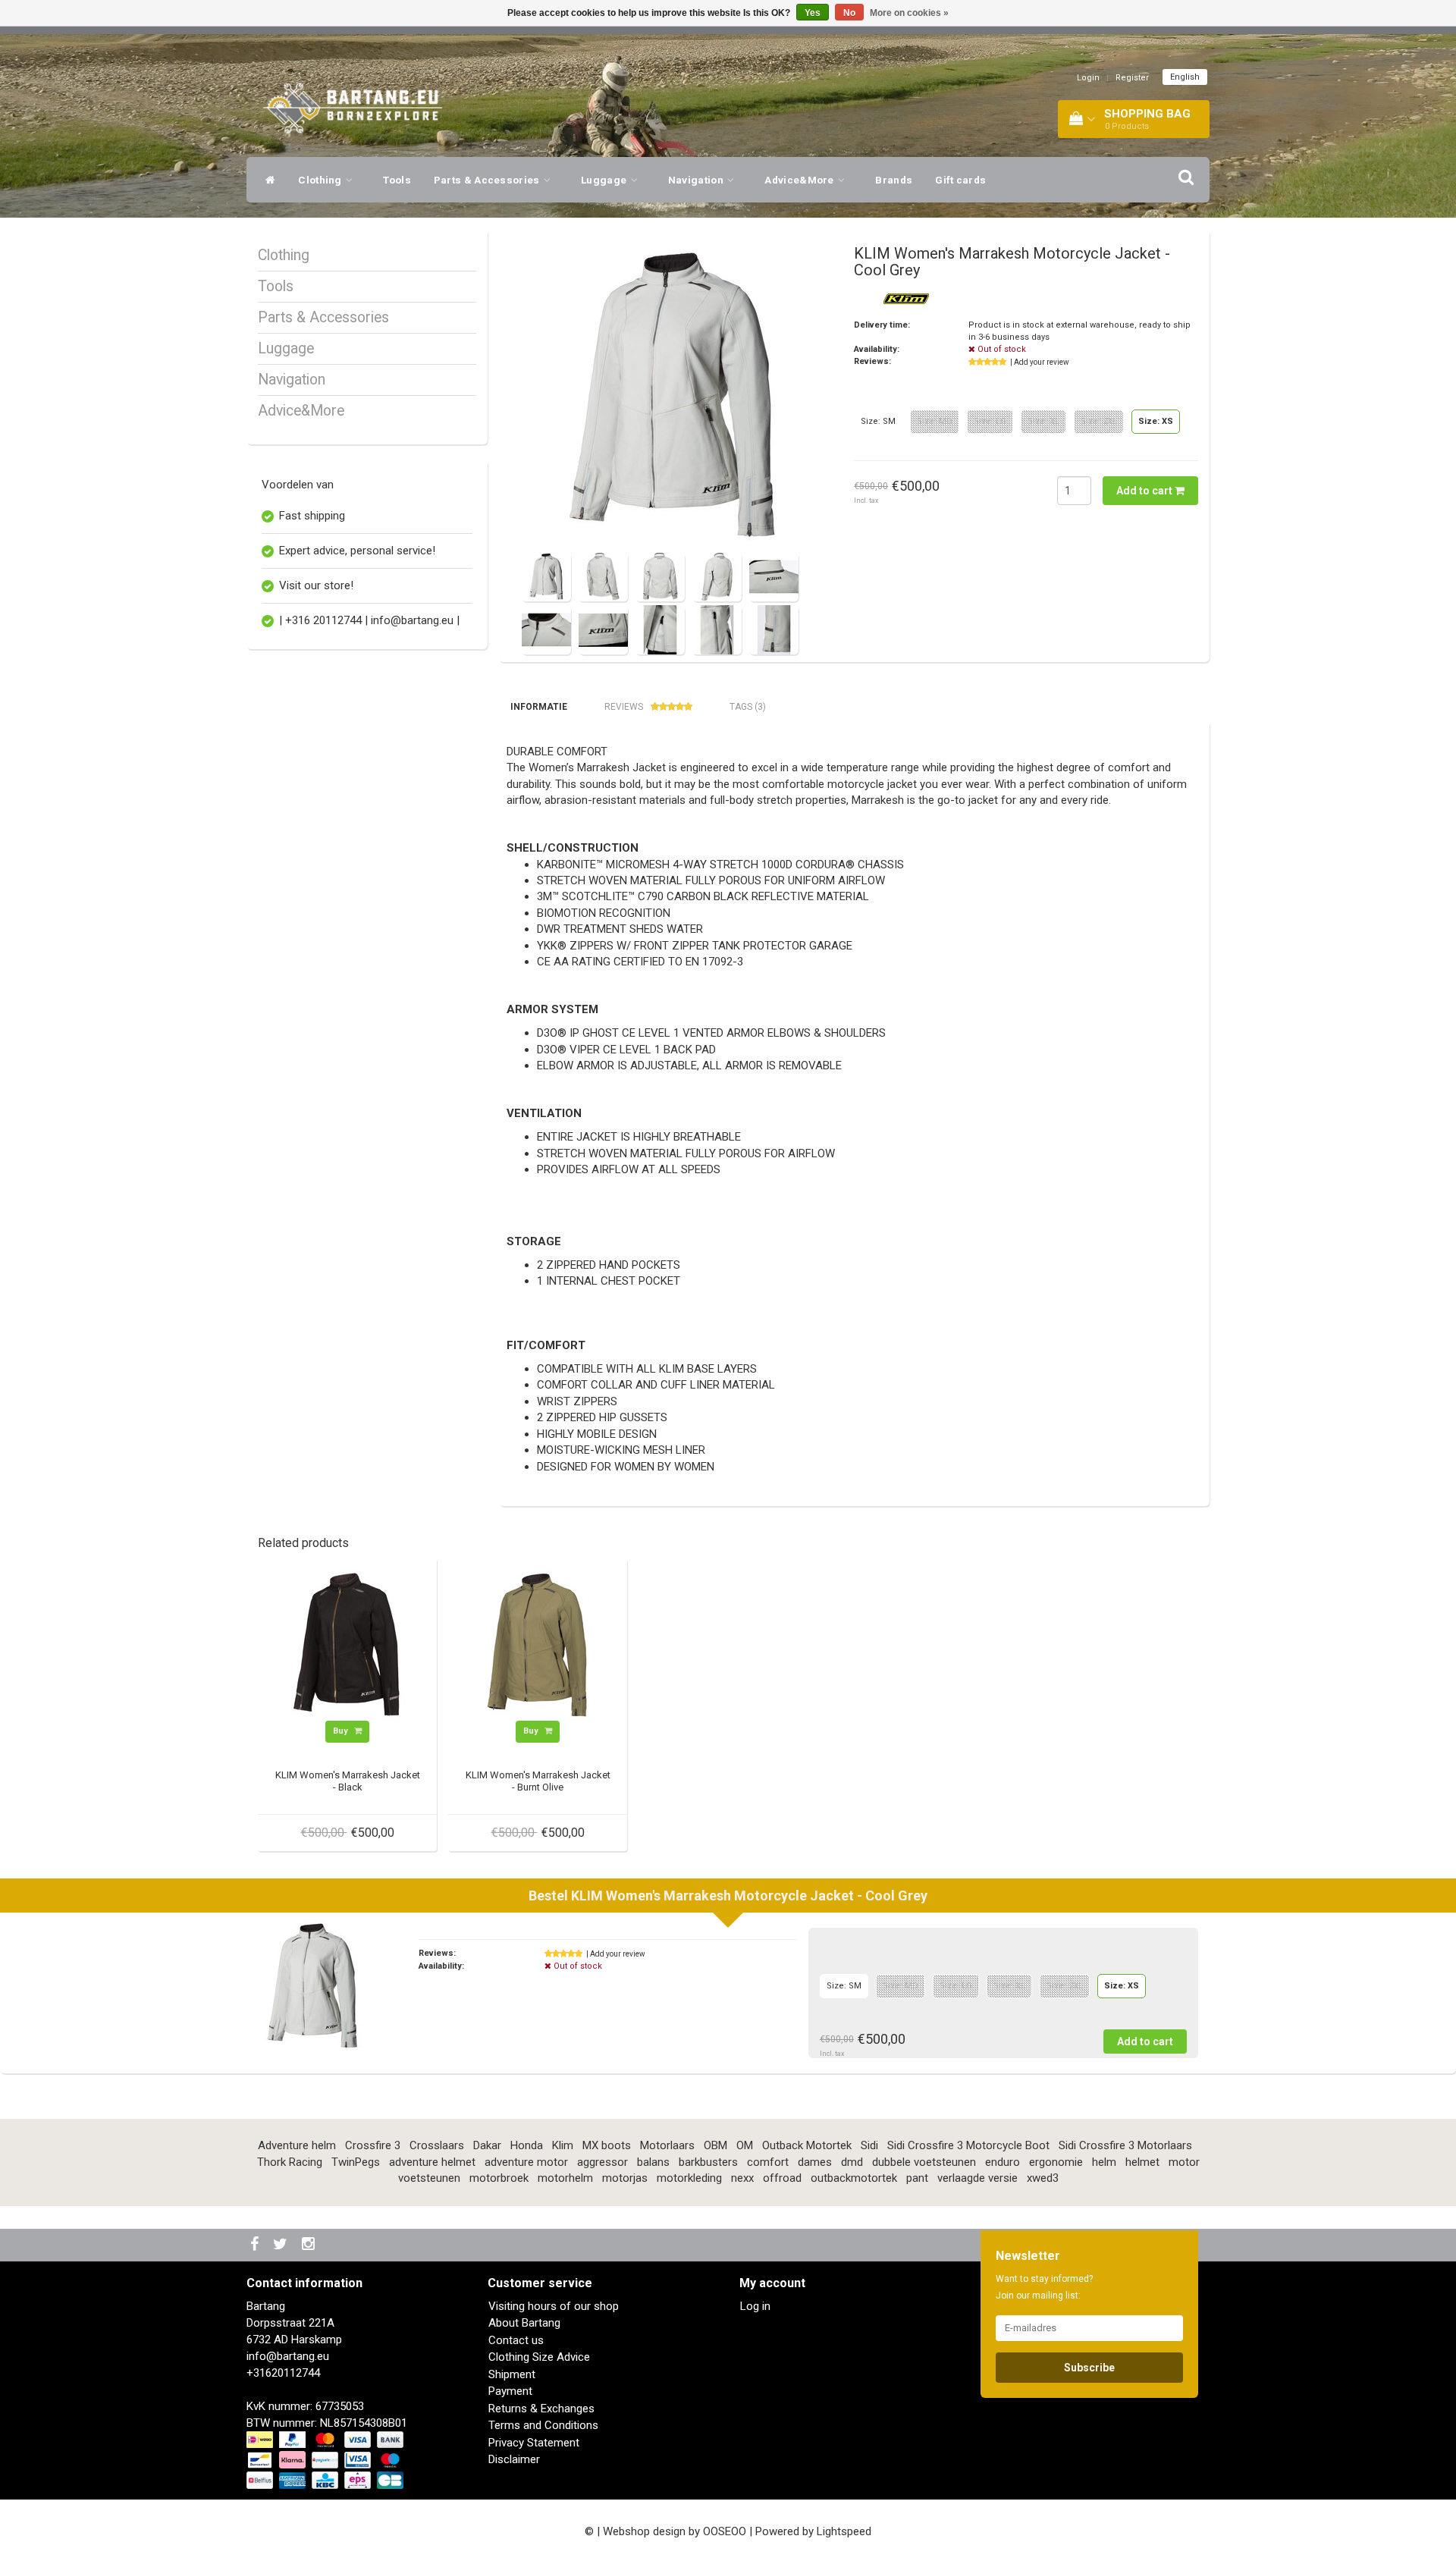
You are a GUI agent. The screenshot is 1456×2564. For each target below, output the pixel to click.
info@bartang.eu (288, 2356)
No (849, 13)
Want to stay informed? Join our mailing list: (1044, 2287)
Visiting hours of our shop (554, 2306)
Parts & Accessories (488, 180)
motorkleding (689, 2178)
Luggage (605, 180)
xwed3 (1043, 2178)
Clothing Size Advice (539, 2357)
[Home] (267, 180)
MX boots (607, 2145)
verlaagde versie (977, 2178)
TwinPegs (356, 2162)
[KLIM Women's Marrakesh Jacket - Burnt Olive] (538, 1644)
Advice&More (800, 180)
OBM (715, 2145)
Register (1132, 78)
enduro (1003, 2162)
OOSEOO (725, 2531)
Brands (894, 180)
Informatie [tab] (539, 707)
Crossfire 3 (373, 2145)
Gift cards (960, 180)
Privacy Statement (534, 2443)
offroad (782, 2178)
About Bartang (524, 2323)
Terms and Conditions (543, 2425)
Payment (510, 2391)
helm (1104, 2162)
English (1185, 77)
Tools (397, 180)
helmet (1142, 2162)
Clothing (321, 180)
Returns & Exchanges (541, 2409)
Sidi (869, 2145)
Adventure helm (297, 2145)
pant (917, 2178)
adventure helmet (432, 2162)
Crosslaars (437, 2145)
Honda (527, 2145)
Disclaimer (514, 2459)
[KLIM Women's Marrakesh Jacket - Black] (347, 1644)
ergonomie (1056, 2162)
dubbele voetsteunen (924, 2162)
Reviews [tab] (624, 707)
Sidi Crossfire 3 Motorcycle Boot (968, 2145)
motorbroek (499, 2178)
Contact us (516, 2340)
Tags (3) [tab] (748, 707)
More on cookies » (909, 13)
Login (1088, 78)
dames (815, 2162)
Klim (563, 2145)
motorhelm (565, 2178)
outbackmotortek (854, 2178)
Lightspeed (844, 2531)
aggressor (602, 2162)
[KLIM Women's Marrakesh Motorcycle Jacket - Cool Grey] (673, 397)
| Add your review (1040, 362)
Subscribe (1089, 2368)
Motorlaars (667, 2145)
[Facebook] (256, 2245)
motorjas (625, 2178)
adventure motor (526, 2162)
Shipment (512, 2374)
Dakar (487, 2145)
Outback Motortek (807, 2145)
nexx (742, 2178)
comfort (768, 2162)
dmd (852, 2162)
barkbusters (708, 2162)
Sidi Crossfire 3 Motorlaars (1125, 2145)
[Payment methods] (326, 2461)
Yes (813, 13)
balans (653, 2162)
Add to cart (1145, 491)
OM (745, 2145)
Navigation (697, 180)
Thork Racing (290, 2162)
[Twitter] (282, 2245)
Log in (755, 2306)
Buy (342, 1731)
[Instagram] (310, 2245)
